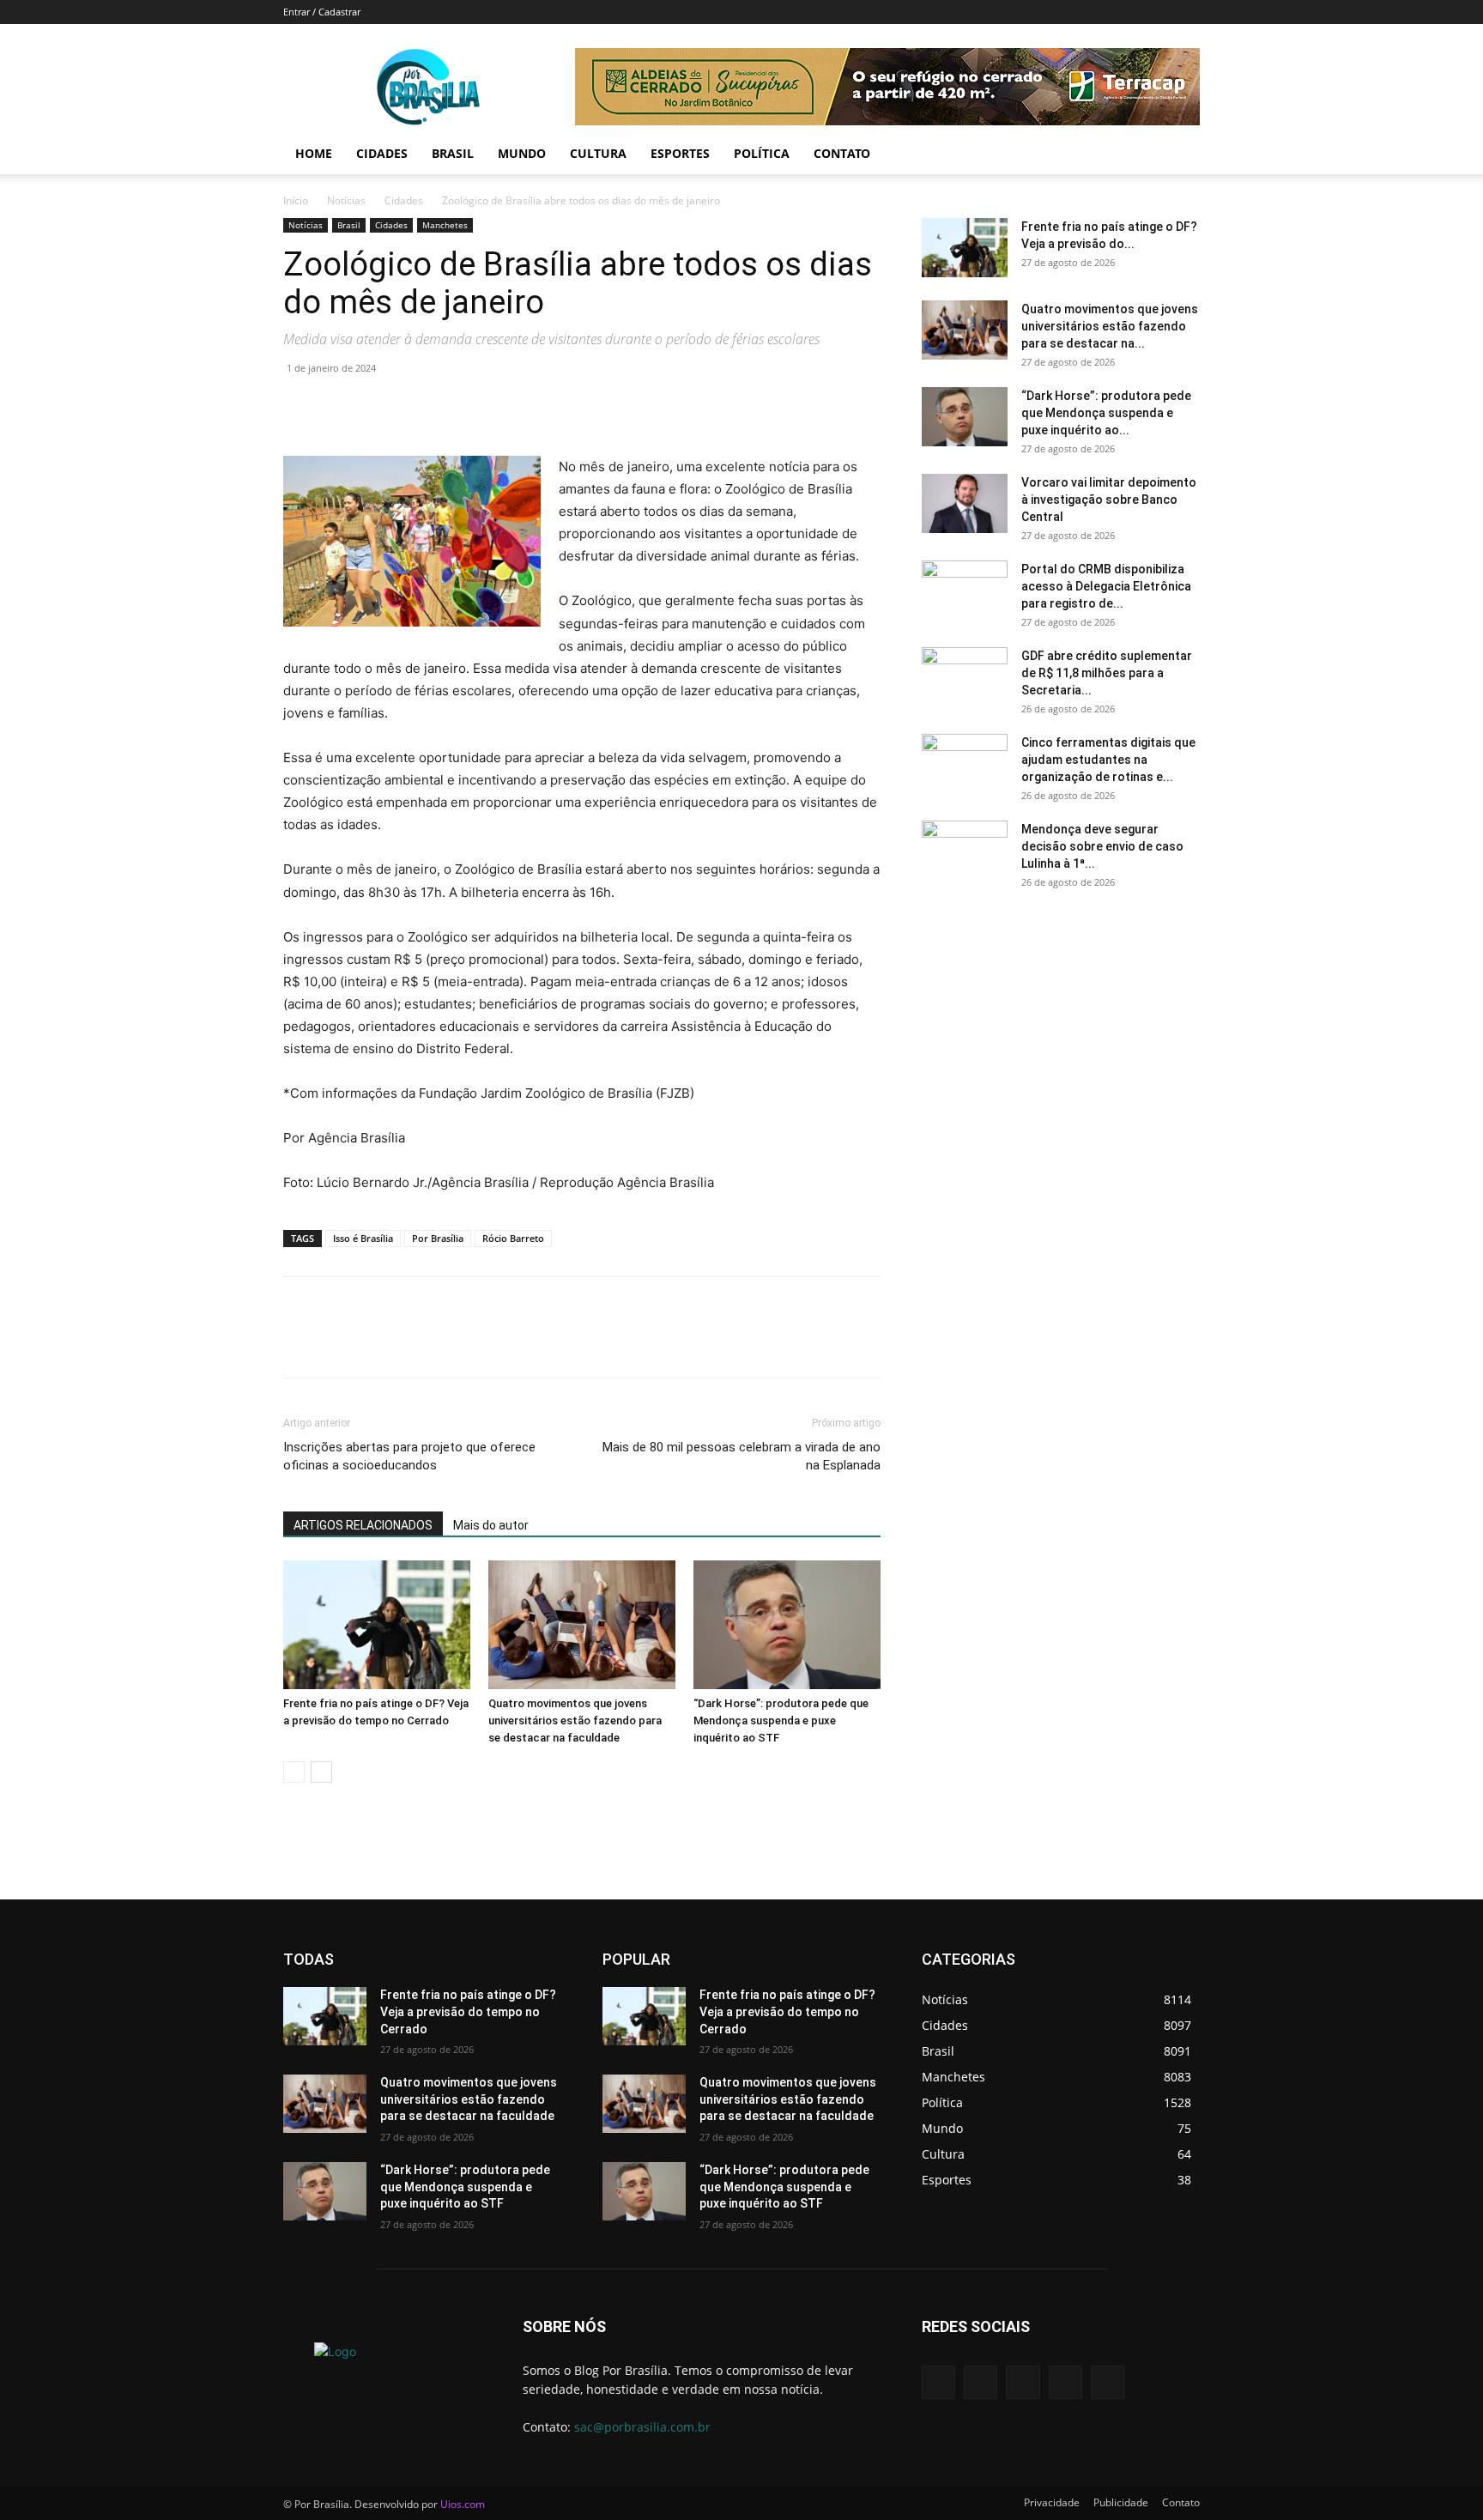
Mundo (522, 153)
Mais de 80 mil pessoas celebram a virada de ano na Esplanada (741, 1456)
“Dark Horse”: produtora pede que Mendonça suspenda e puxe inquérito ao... (1106, 413)
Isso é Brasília (363, 1238)
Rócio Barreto (513, 1238)
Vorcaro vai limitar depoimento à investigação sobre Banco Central (1109, 500)
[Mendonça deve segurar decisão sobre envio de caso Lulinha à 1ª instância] (965, 851)
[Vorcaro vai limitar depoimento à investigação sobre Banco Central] (965, 503)
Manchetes (445, 225)
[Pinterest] (379, 407)
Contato (842, 153)
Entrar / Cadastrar (322, 12)
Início (296, 200)
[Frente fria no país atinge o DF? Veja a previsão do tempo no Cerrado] (377, 1625)
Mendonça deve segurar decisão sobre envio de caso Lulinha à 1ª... (1102, 846)
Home (314, 153)
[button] (1179, 155)
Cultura (598, 153)
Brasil (453, 153)
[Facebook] (300, 407)
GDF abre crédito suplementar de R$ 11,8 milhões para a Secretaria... (1107, 673)
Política (762, 153)
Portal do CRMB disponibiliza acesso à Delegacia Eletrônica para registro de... (1106, 586)
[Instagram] (1065, 2382)
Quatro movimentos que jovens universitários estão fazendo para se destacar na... (1110, 326)
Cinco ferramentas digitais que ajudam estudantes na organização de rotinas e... (1108, 760)
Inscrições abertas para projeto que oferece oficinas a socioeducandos (409, 1456)
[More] (459, 407)
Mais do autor (491, 1525)
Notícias (346, 200)
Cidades (382, 153)
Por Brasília (438, 1238)
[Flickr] (1023, 2382)
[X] (340, 407)
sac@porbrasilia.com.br (642, 2427)
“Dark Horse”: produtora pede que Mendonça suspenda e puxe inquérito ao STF (781, 1720)
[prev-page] (294, 1772)
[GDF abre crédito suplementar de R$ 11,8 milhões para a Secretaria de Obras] (965, 677)
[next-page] (321, 1772)
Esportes (680, 153)
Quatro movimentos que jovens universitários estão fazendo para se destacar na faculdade (575, 1720)
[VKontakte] (1108, 2382)
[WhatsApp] (419, 407)
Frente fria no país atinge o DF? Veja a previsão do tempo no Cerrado (468, 2011)
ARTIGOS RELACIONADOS (363, 1525)
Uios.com (463, 2504)
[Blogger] (938, 2382)
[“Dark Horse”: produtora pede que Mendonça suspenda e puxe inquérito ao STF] (787, 1625)
